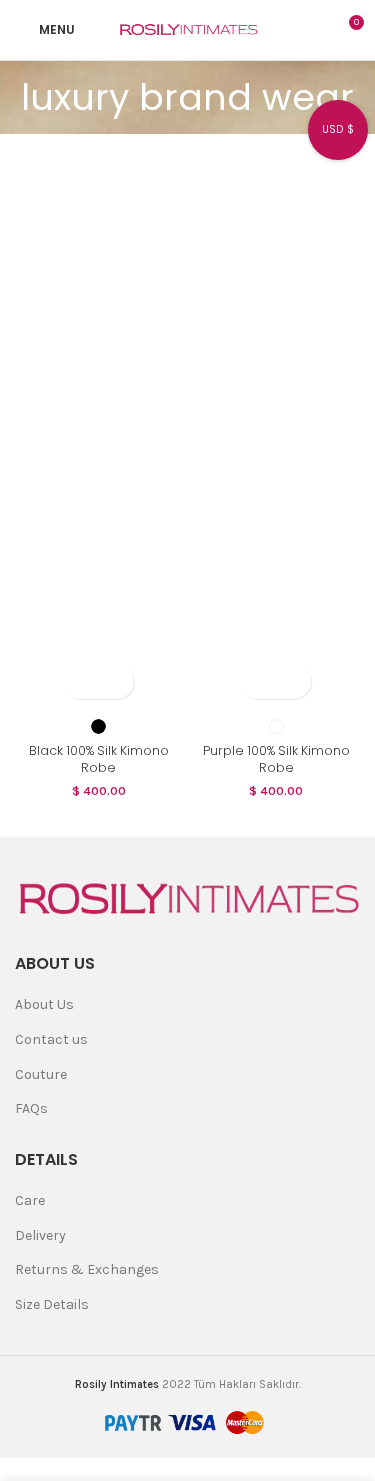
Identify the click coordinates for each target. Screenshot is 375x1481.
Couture (41, 1074)
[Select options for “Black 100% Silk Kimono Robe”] (81, 681)
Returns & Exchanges (87, 1269)
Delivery (40, 1235)
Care (30, 1200)
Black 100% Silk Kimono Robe (99, 759)
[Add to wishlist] (116, 681)
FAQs (31, 1108)
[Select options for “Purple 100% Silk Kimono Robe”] (258, 681)
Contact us (51, 1039)
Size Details (52, 1304)
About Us (44, 1004)
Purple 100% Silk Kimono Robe (276, 759)
